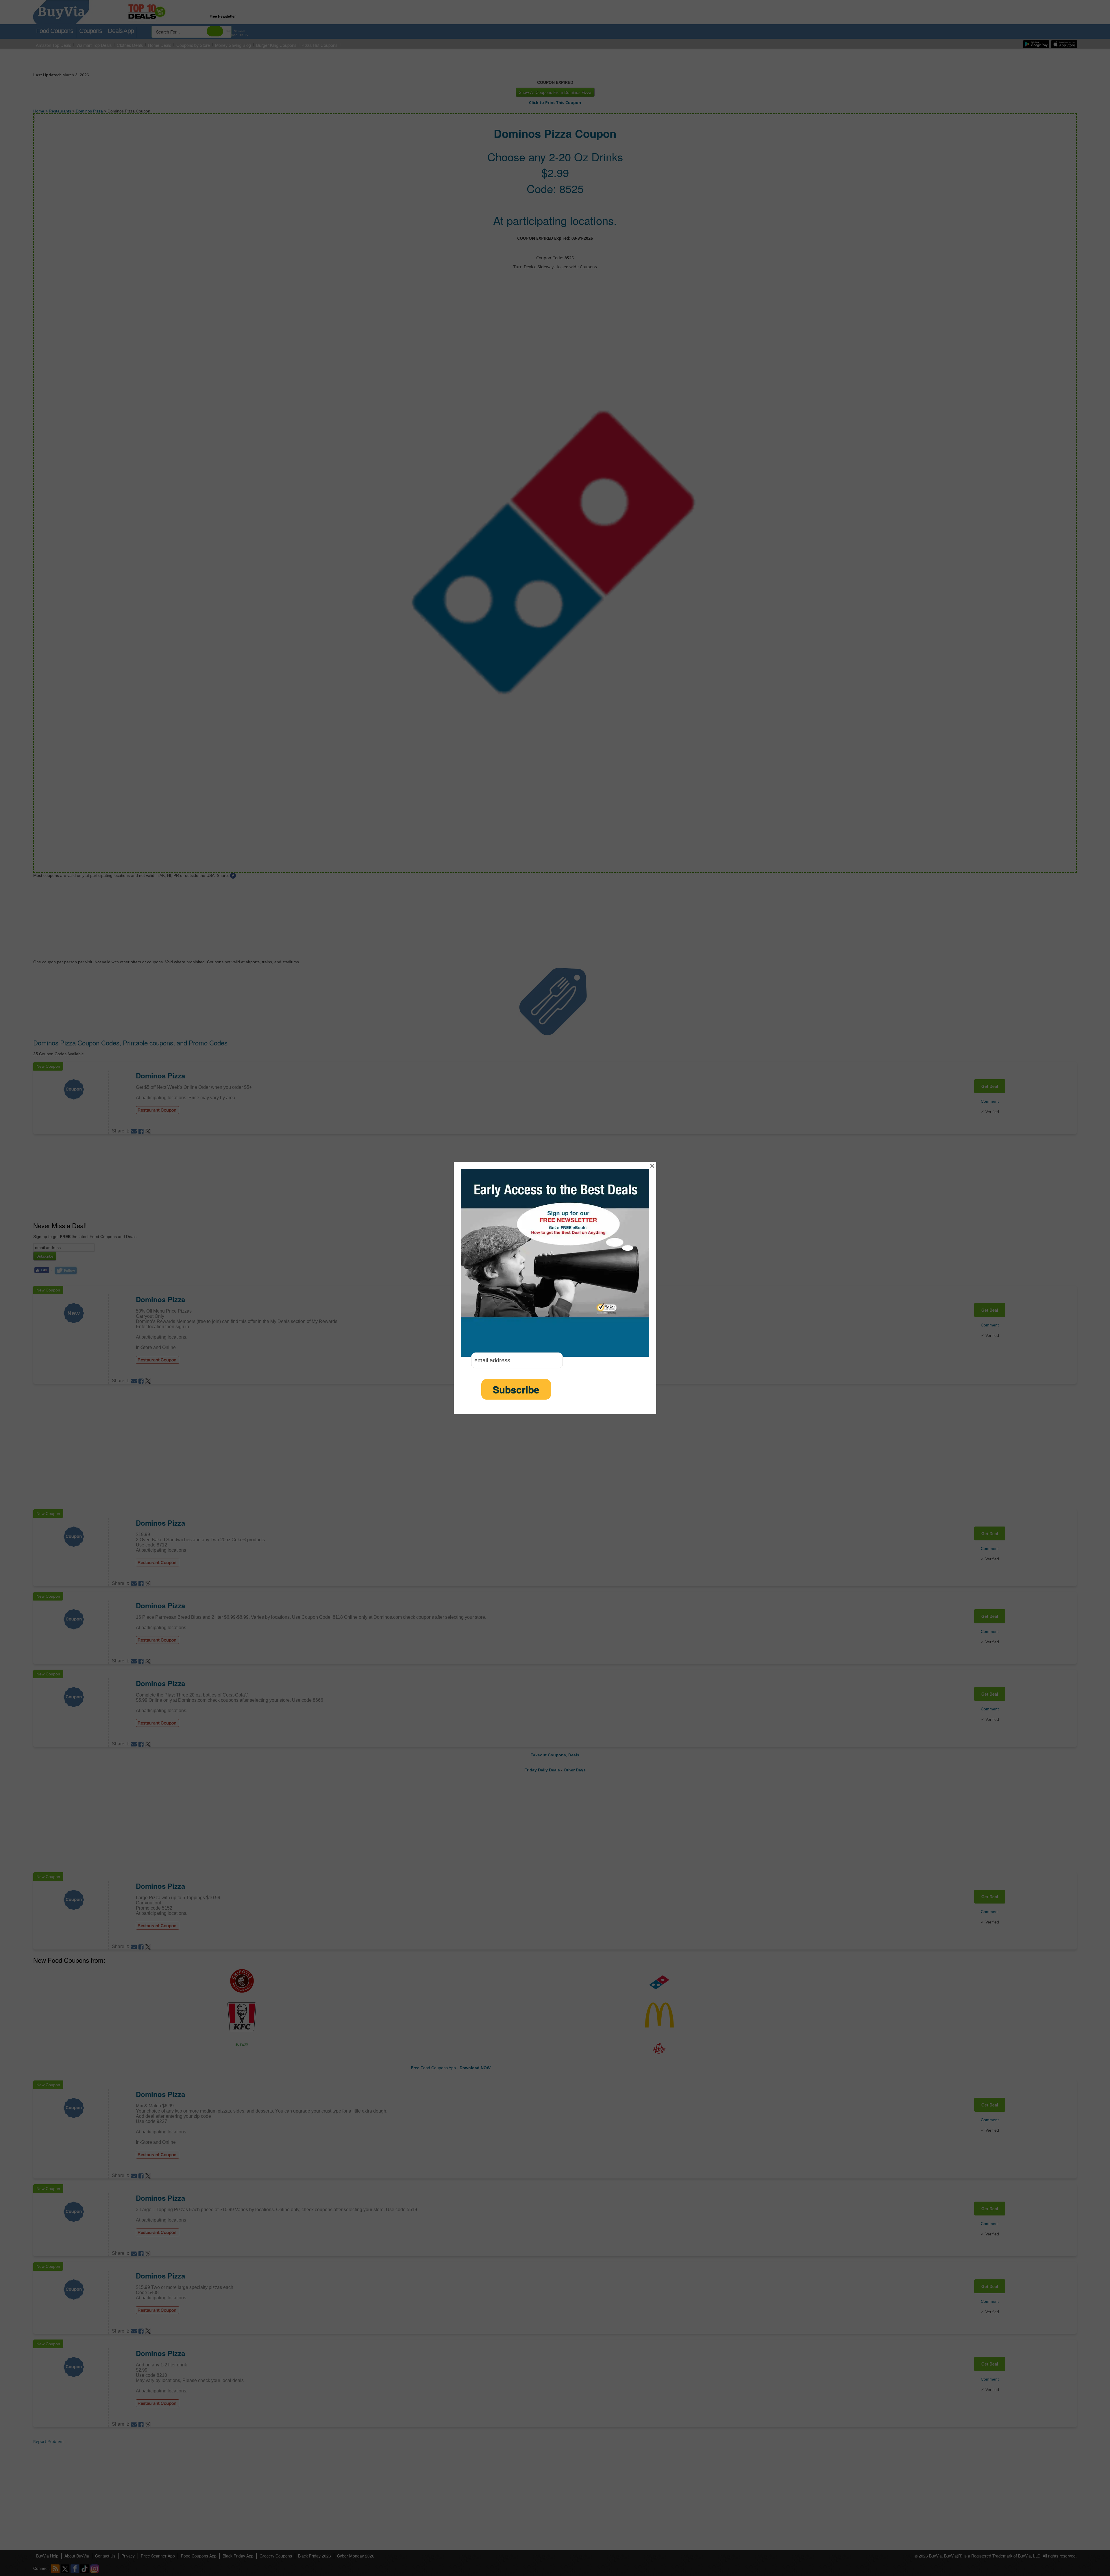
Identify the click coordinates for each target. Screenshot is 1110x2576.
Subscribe (516, 1389)
